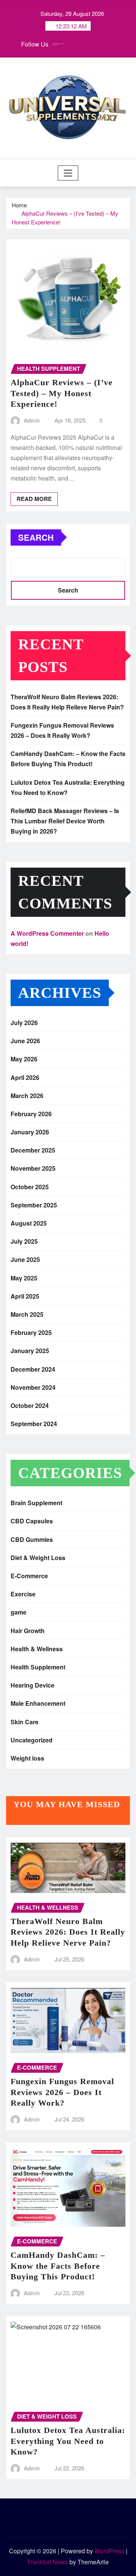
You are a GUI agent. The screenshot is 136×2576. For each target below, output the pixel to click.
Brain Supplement (36, 1503)
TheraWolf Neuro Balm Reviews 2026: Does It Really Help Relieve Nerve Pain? (68, 1932)
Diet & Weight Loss (38, 1558)
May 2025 (24, 1278)
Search (36, 537)
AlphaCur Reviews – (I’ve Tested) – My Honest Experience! (62, 393)
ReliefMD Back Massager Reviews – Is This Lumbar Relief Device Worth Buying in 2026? (65, 821)
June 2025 (25, 1259)
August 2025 (29, 1223)
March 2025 (27, 1314)
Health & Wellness (37, 1649)
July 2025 (24, 1241)
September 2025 (34, 1205)
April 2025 (25, 1296)
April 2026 (25, 1077)
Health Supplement (38, 1667)
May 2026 (24, 1059)
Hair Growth (28, 1631)
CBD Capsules (32, 1521)
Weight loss (27, 1758)
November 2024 (33, 1387)
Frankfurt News (48, 2562)
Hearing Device (32, 1685)
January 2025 (30, 1351)
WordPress (109, 2551)
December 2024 (33, 1369)
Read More (34, 499)
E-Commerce (29, 1576)
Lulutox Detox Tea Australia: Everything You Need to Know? (68, 2441)
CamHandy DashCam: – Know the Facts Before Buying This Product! (58, 2266)
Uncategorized (32, 1740)
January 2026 (30, 1132)
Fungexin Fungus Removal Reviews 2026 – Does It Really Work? (62, 2092)
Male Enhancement (38, 1703)
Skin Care (25, 1722)
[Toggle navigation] (68, 173)
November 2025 (33, 1168)
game (19, 1612)
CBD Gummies (32, 1539)
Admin (32, 420)
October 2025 (30, 1187)
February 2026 (31, 1114)
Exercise (23, 1594)
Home (19, 205)
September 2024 (34, 1424)
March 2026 (27, 1096)
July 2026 (24, 1023)
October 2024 (30, 1405)
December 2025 (33, 1150)
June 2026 (25, 1041)
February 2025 (31, 1332)
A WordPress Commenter (47, 933)
